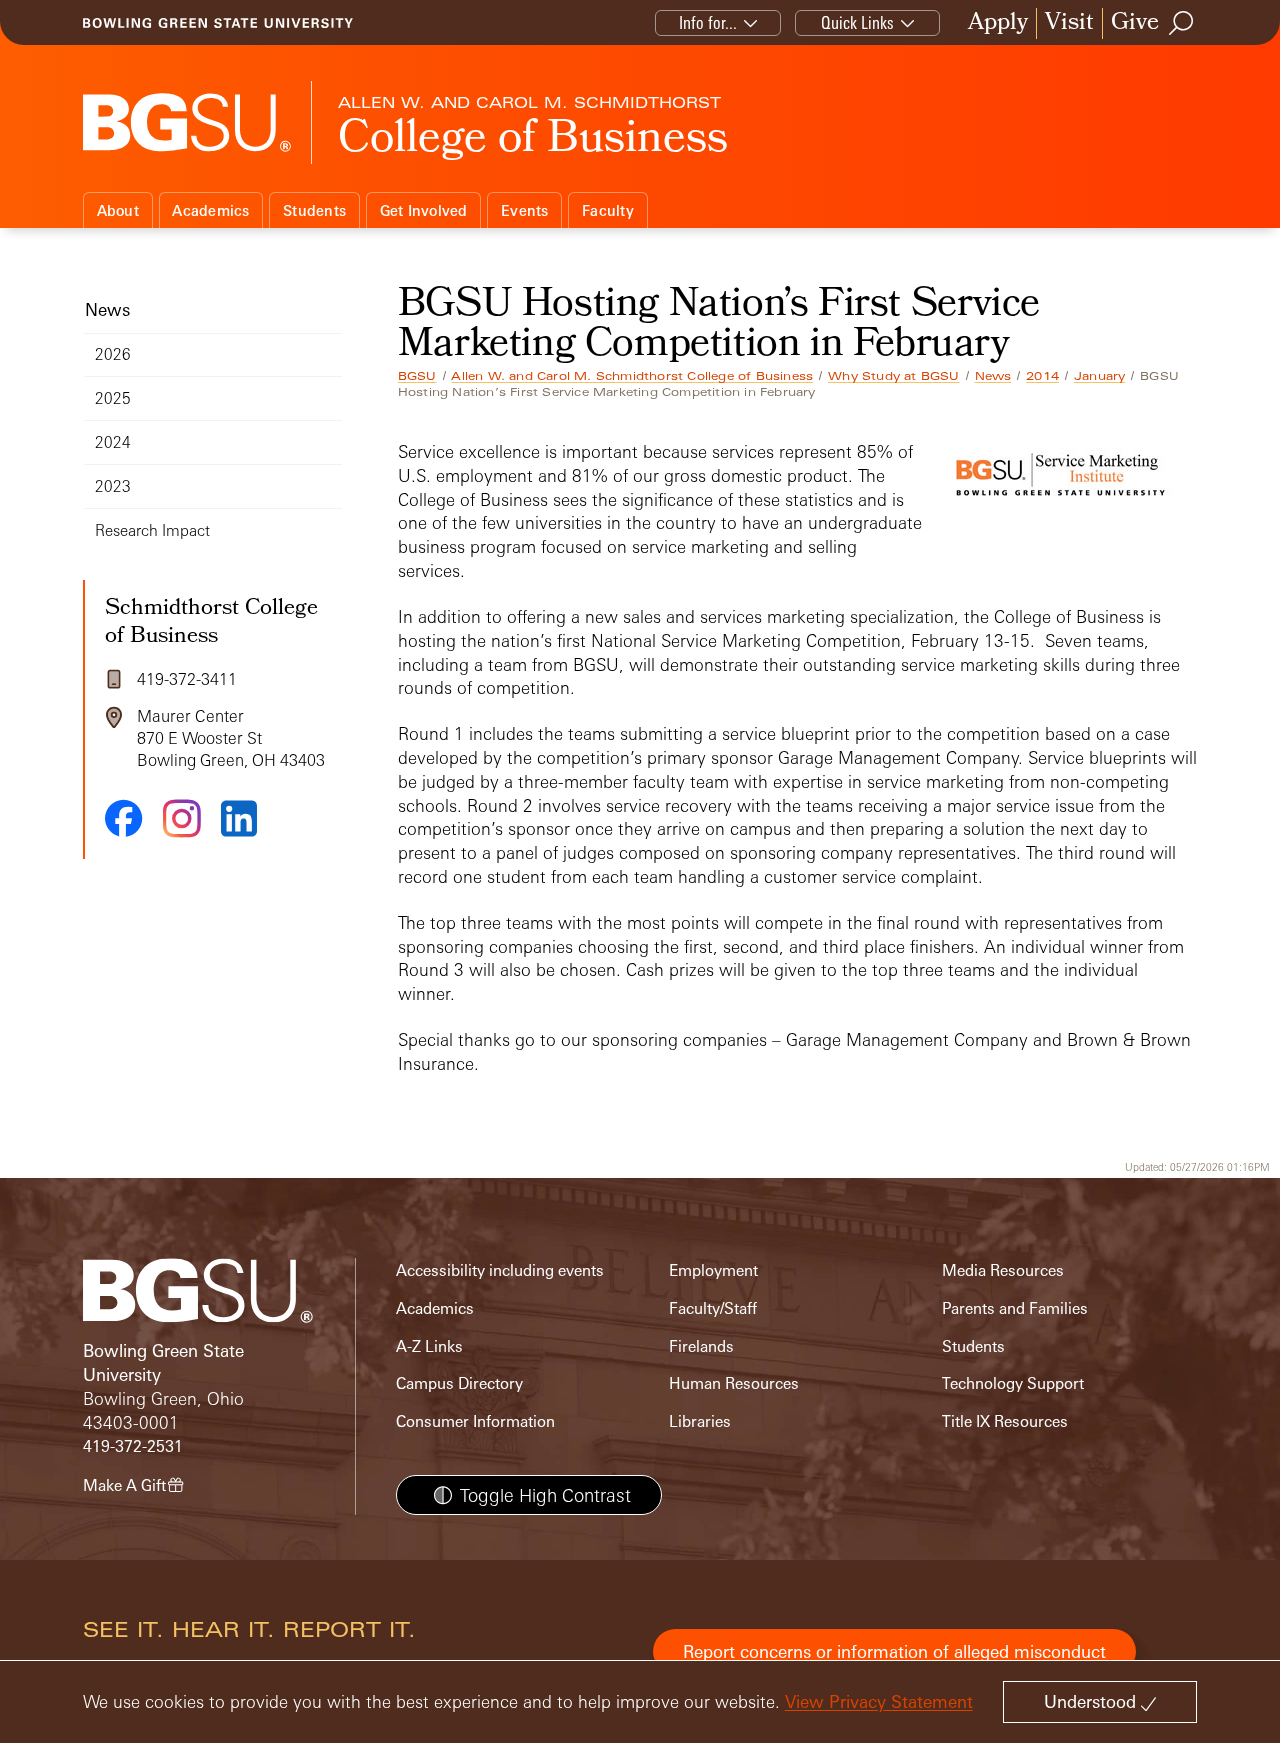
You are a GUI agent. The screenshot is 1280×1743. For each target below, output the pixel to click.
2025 (113, 398)
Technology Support (1013, 1383)
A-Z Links (429, 1346)
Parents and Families (1015, 1308)
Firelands (701, 1346)
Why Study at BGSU (893, 376)
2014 (1042, 376)
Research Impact (152, 530)
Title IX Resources (1005, 1421)
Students (314, 210)
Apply (998, 23)
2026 (113, 354)
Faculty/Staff (713, 1308)
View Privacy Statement (879, 1701)
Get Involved (424, 210)
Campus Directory (459, 1383)
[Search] (1182, 23)
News (993, 376)
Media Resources (1003, 1270)
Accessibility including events (500, 1270)
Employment (713, 1270)
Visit (1069, 23)
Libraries (700, 1421)
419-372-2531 (133, 1446)
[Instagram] (182, 818)
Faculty (608, 210)
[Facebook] (124, 818)
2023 (113, 486)
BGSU (417, 376)
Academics (210, 210)
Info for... (708, 22)
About (118, 210)
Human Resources (734, 1383)
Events (525, 210)
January (1099, 376)
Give (1135, 23)
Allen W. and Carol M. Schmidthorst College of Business (632, 376)
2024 (113, 442)
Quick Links (857, 22)
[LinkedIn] (239, 818)
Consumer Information (475, 1421)
